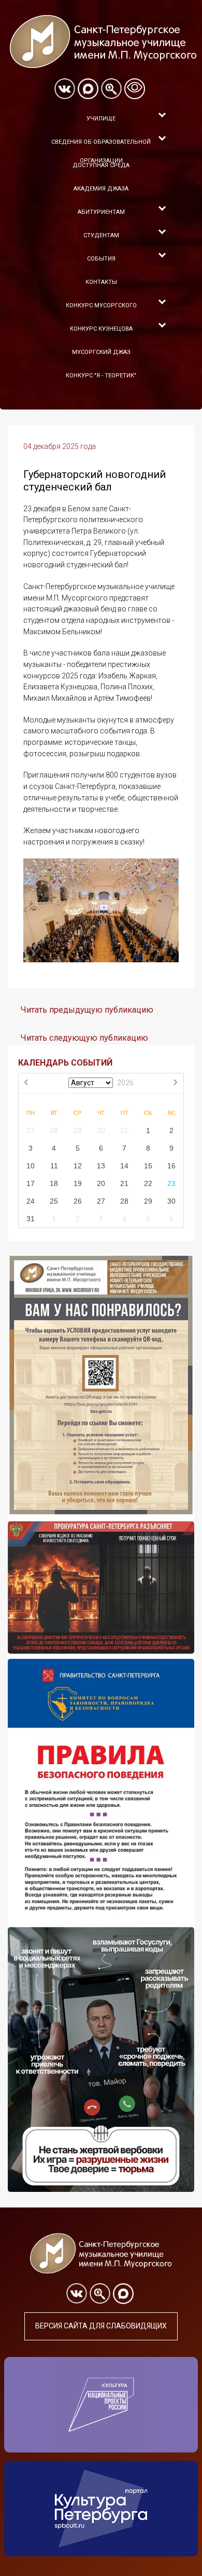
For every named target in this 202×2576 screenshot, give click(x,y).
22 (148, 1183)
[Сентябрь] (175, 1083)
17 (31, 1183)
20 (101, 1183)
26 (78, 1201)
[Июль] (27, 1083)
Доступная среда (101, 165)
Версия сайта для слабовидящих (101, 2326)
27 (31, 1130)
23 (171, 1183)
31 (124, 1130)
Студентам (101, 235)
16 (171, 1166)
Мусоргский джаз (101, 352)
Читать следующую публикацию (84, 1038)
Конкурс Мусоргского (101, 305)
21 (124, 1183)
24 (31, 1201)
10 (31, 1166)
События (101, 259)
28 (54, 1130)
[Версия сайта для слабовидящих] (135, 89)
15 (148, 1166)
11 (54, 1166)
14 (124, 1166)
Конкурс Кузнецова (101, 329)
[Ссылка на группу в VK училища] (65, 89)
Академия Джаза (101, 189)
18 (54, 1183)
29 (78, 1130)
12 (78, 1166)
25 (54, 1201)
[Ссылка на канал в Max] (88, 89)
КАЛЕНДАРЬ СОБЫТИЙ (65, 1063)
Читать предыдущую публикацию (87, 1010)
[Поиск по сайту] (111, 89)
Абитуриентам (101, 212)
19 (78, 1183)
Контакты (101, 282)
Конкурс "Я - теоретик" (101, 376)
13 (101, 1166)
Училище (101, 119)
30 (101, 1130)
